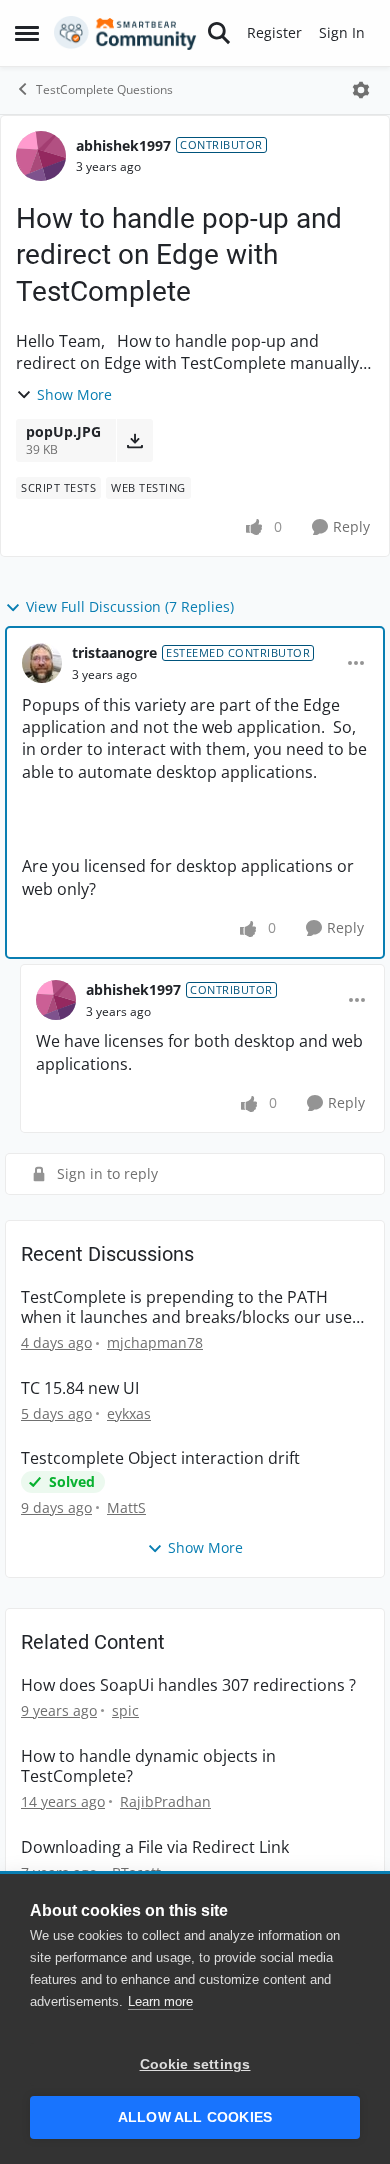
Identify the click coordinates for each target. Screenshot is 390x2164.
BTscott (136, 1872)
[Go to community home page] (125, 33)
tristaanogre (114, 652)
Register (274, 32)
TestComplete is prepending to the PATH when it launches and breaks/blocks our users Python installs (194, 1308)
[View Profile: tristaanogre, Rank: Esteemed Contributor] (42, 663)
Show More (74, 394)
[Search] (219, 33)
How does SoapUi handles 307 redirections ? (188, 1685)
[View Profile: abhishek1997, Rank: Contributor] (41, 156)
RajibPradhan (165, 1801)
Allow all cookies (195, 2117)
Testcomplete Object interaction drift (160, 1458)
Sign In (342, 32)
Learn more (160, 2001)
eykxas (129, 1413)
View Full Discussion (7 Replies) (130, 606)
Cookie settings (195, 2064)
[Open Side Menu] (27, 33)
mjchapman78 (155, 1342)
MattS (126, 1507)
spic (125, 1710)
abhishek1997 (123, 145)
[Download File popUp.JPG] (134, 440)
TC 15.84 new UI (80, 1388)
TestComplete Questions (104, 89)
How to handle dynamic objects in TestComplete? (148, 1767)
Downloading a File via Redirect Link (155, 1847)
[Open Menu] (361, 90)
